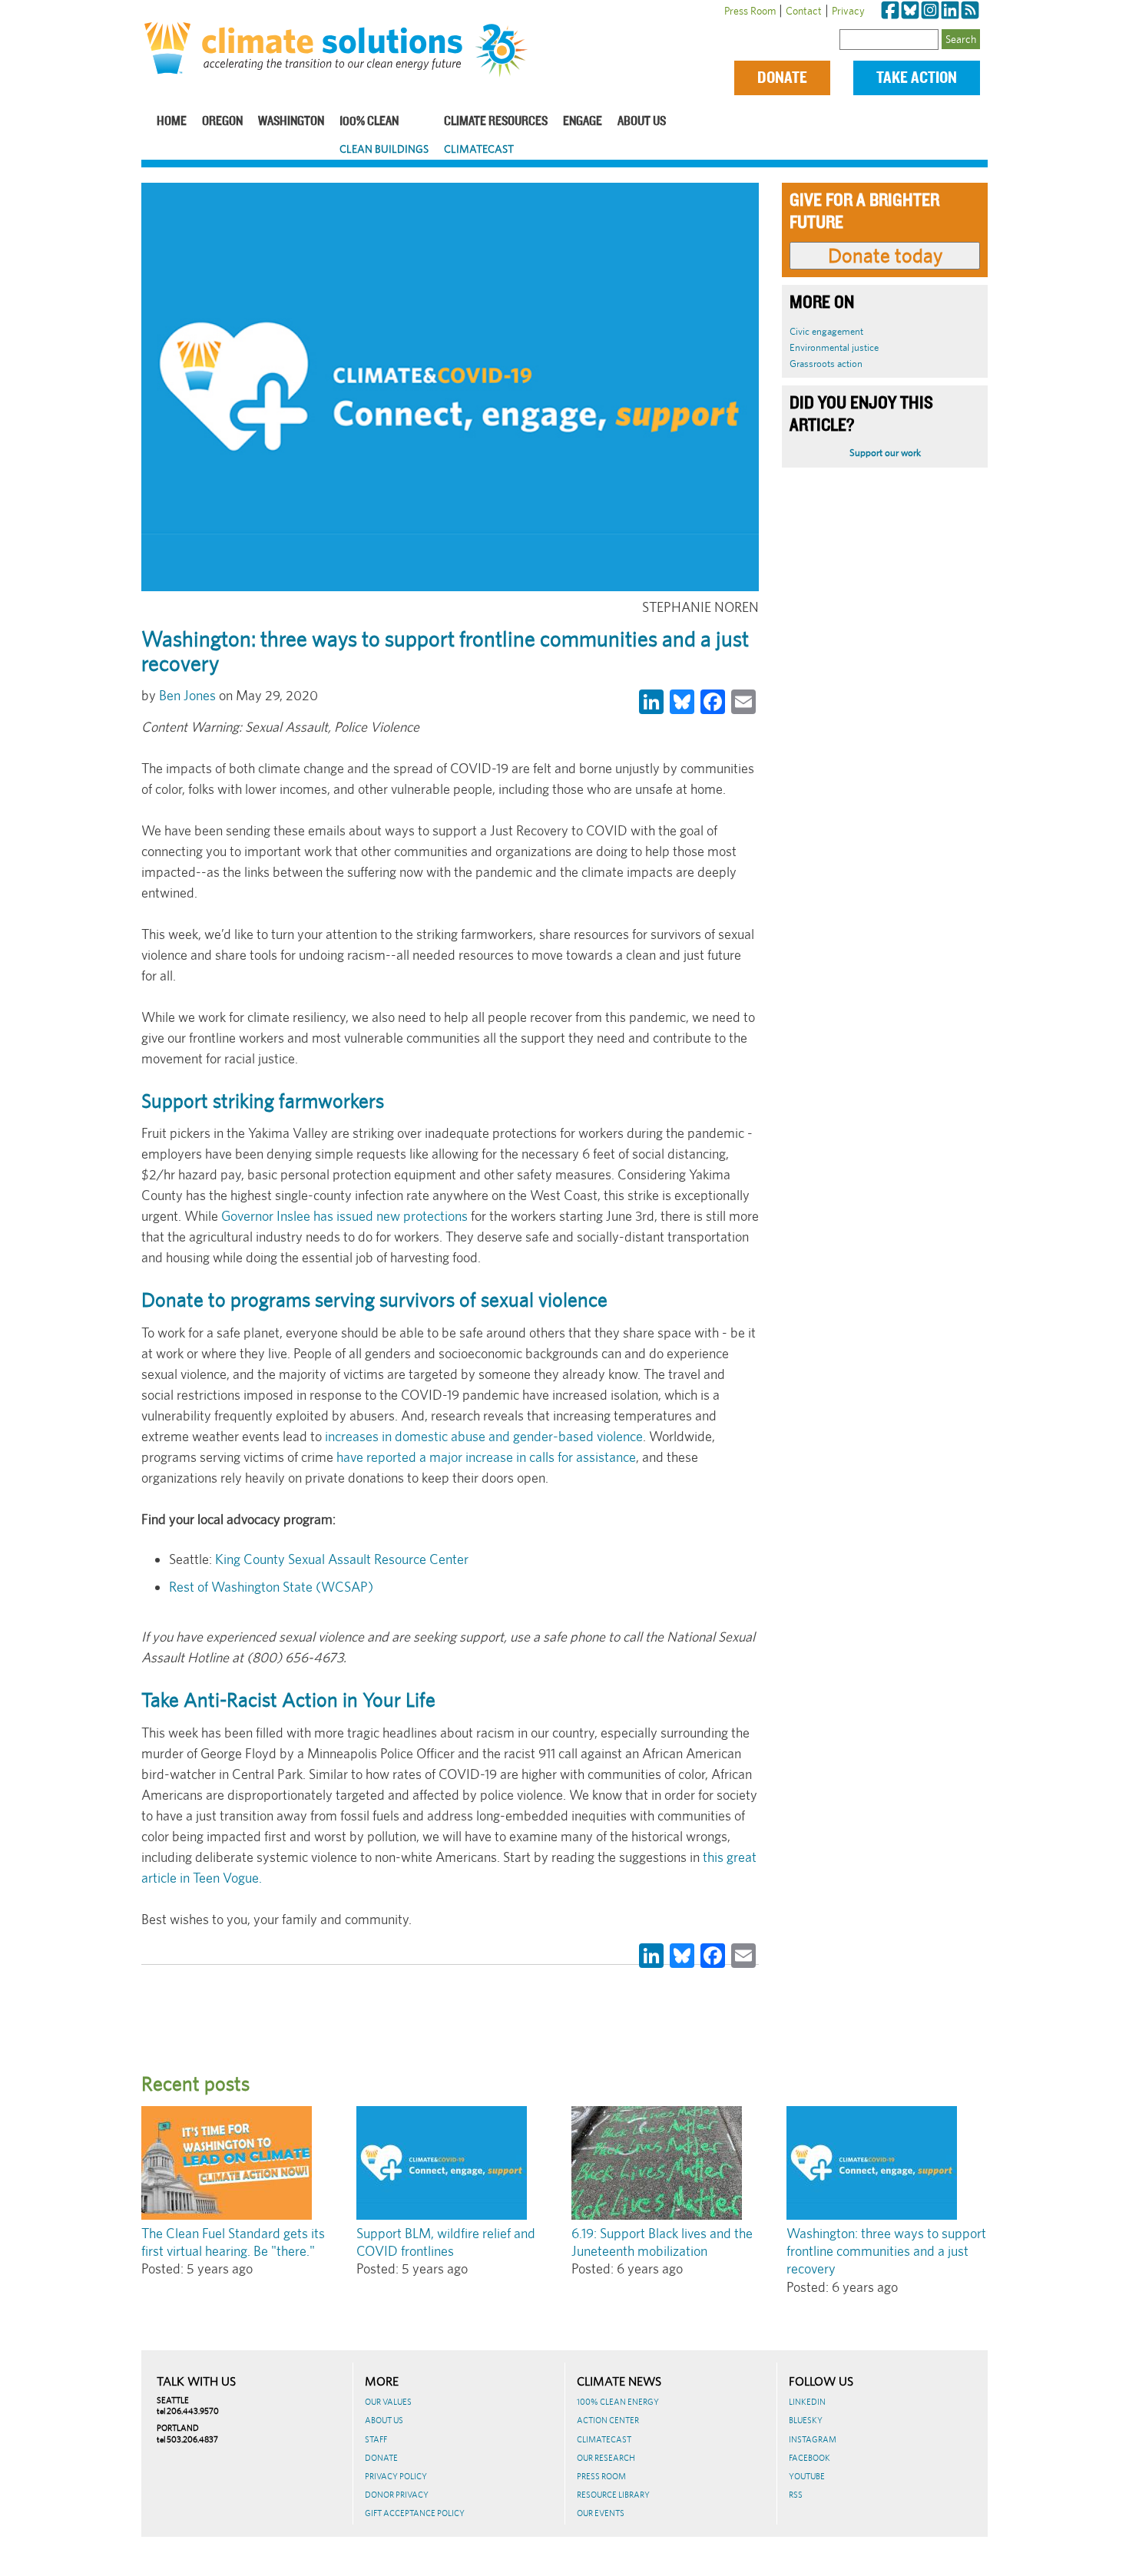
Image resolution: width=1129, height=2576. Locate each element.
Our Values (388, 2402)
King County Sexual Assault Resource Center (340, 1559)
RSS (796, 2495)
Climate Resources (496, 122)
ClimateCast (479, 149)
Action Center (608, 2420)
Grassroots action (826, 364)
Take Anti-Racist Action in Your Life (288, 1700)
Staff (376, 2439)
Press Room (750, 11)
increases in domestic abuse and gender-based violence (482, 1436)
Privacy (848, 11)
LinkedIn (807, 2402)
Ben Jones (187, 695)
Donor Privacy (397, 2495)
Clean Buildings (384, 149)
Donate (782, 78)
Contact (804, 11)
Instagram (813, 2439)
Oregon (222, 122)
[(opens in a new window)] (890, 11)
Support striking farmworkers (263, 1101)
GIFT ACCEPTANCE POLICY (415, 2513)
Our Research (606, 2458)
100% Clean (369, 122)
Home (172, 122)
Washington (291, 122)
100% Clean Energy (618, 2402)
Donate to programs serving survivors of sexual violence (374, 1300)
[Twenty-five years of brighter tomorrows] (507, 51)
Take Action (917, 78)
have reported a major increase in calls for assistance (486, 1457)
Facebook (810, 2458)
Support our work (885, 453)
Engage (583, 122)
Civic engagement (826, 331)
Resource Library (613, 2495)
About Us (642, 122)
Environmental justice (834, 347)
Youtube (807, 2476)
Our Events (601, 2513)
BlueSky (806, 2420)
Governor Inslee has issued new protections (344, 1216)
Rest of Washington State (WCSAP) (271, 1587)
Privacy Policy (396, 2476)
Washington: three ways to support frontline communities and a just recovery (886, 2251)
